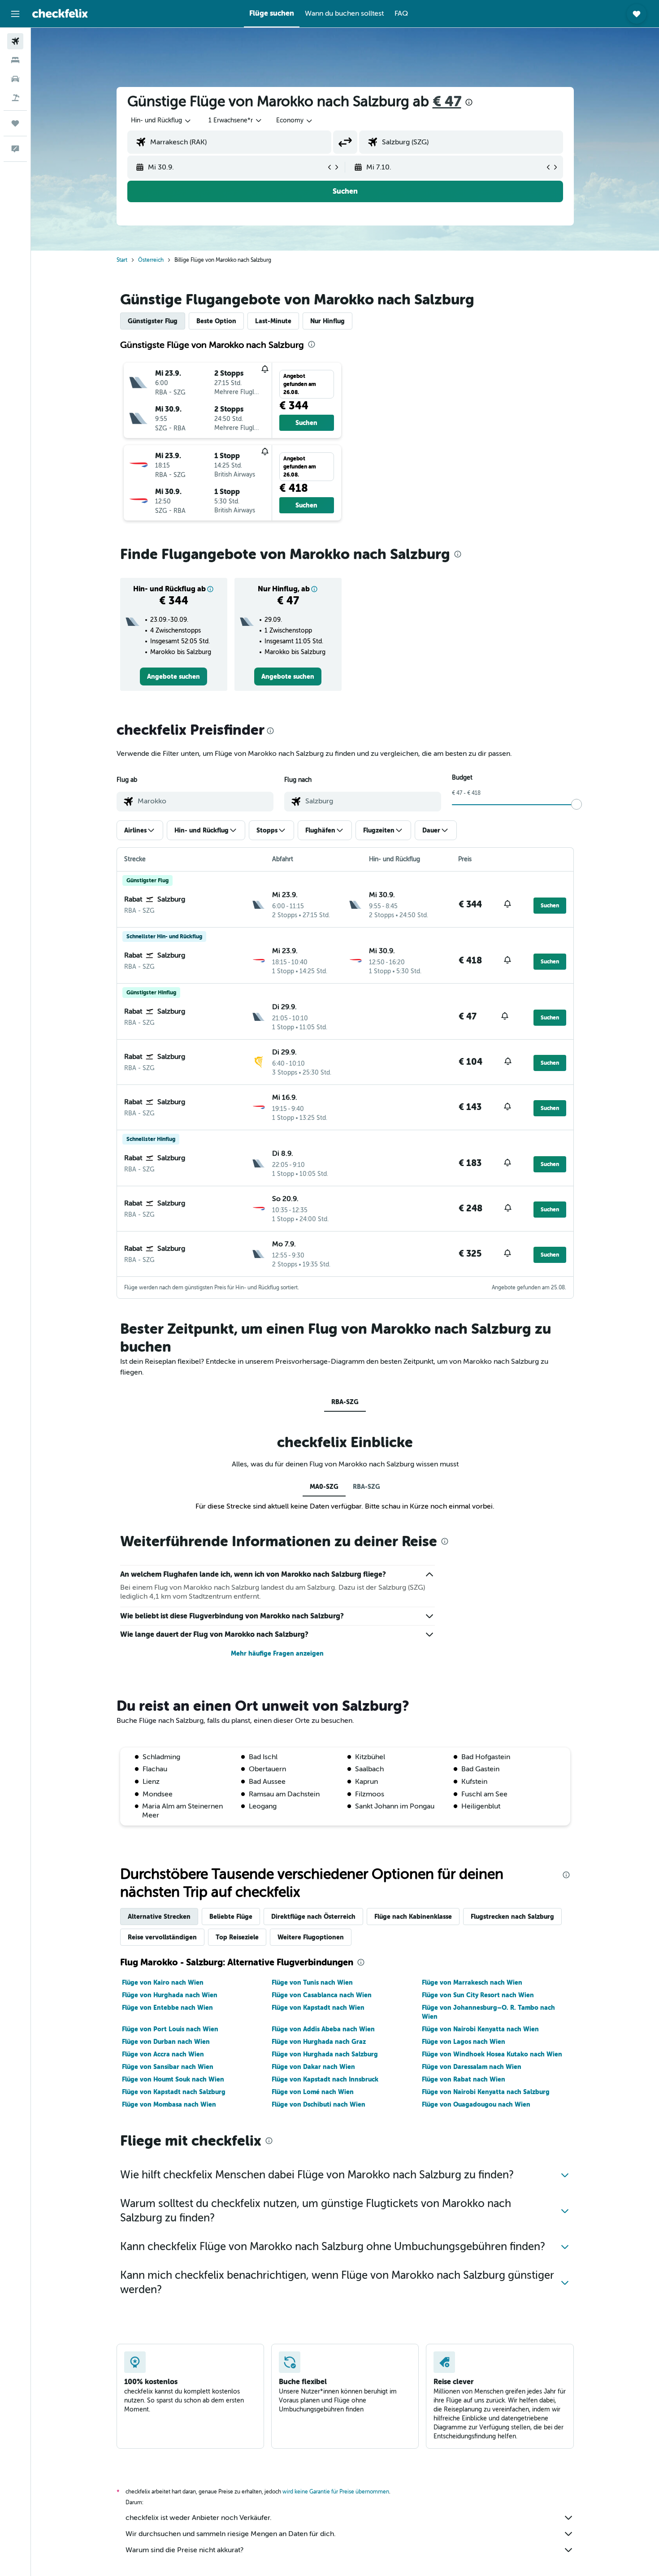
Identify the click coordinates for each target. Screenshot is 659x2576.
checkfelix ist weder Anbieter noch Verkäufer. (199, 2518)
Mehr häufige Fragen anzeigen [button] (277, 1653)
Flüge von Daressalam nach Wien (472, 2067)
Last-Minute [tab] (273, 321)
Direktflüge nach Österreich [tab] (313, 1917)
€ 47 (447, 102)
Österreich (151, 260)
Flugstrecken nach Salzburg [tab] (512, 1917)
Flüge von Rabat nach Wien (464, 2079)
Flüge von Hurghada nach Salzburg (325, 2054)
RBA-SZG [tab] (345, 1402)
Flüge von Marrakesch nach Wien (472, 1982)
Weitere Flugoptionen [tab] (311, 1937)
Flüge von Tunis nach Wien (312, 1982)
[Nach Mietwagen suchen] (15, 79)
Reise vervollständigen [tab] (162, 1937)
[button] (15, 14)
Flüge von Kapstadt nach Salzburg (174, 2092)
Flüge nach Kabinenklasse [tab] (413, 1917)
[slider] (577, 804)
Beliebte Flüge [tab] (231, 1917)
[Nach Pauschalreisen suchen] (15, 98)
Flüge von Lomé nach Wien (313, 2092)
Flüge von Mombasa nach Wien (169, 2104)
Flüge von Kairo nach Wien (163, 1982)
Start (122, 260)
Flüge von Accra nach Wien (163, 2054)
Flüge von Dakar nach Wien (313, 2067)
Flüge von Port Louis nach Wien (170, 2029)
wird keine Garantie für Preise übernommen (336, 2492)
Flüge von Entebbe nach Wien (167, 2008)
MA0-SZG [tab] (324, 1487)
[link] (173, 677)
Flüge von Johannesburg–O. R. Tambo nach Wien (488, 2012)
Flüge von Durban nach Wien (166, 2042)
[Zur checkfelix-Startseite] (60, 13)
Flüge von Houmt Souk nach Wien (173, 2079)
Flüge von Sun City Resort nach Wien (478, 1995)
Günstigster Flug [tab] (153, 321)
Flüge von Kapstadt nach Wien (318, 2008)
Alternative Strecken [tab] (159, 1917)
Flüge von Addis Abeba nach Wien (323, 2029)
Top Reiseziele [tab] (237, 1937)
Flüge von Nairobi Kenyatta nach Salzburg (486, 2092)
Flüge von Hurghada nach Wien (170, 1995)
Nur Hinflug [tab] (327, 321)
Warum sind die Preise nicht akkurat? (184, 2550)
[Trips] (15, 123)
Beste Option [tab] (216, 321)
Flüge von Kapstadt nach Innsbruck (325, 2079)
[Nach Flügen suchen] (15, 41)
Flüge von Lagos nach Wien (464, 2042)
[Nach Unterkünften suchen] (15, 60)
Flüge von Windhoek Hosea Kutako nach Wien (492, 2054)
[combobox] (161, 121)
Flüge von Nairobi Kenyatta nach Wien (480, 2029)
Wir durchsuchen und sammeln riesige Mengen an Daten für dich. (231, 2534)
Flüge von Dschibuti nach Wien (319, 2104)
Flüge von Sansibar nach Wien (168, 2067)
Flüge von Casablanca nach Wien (322, 1995)
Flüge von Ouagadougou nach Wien (476, 2104)
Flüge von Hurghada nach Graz (319, 2042)
